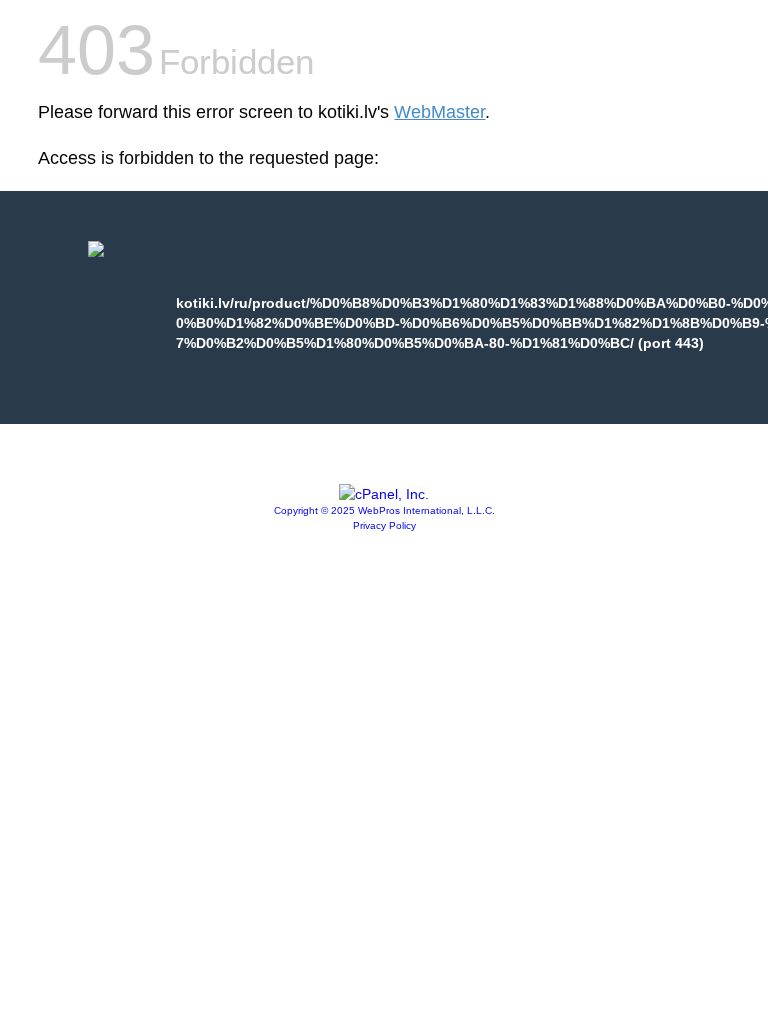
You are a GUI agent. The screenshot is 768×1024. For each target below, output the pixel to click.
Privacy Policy (384, 525)
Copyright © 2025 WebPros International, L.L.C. (384, 510)
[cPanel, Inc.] (384, 494)
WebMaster (439, 112)
